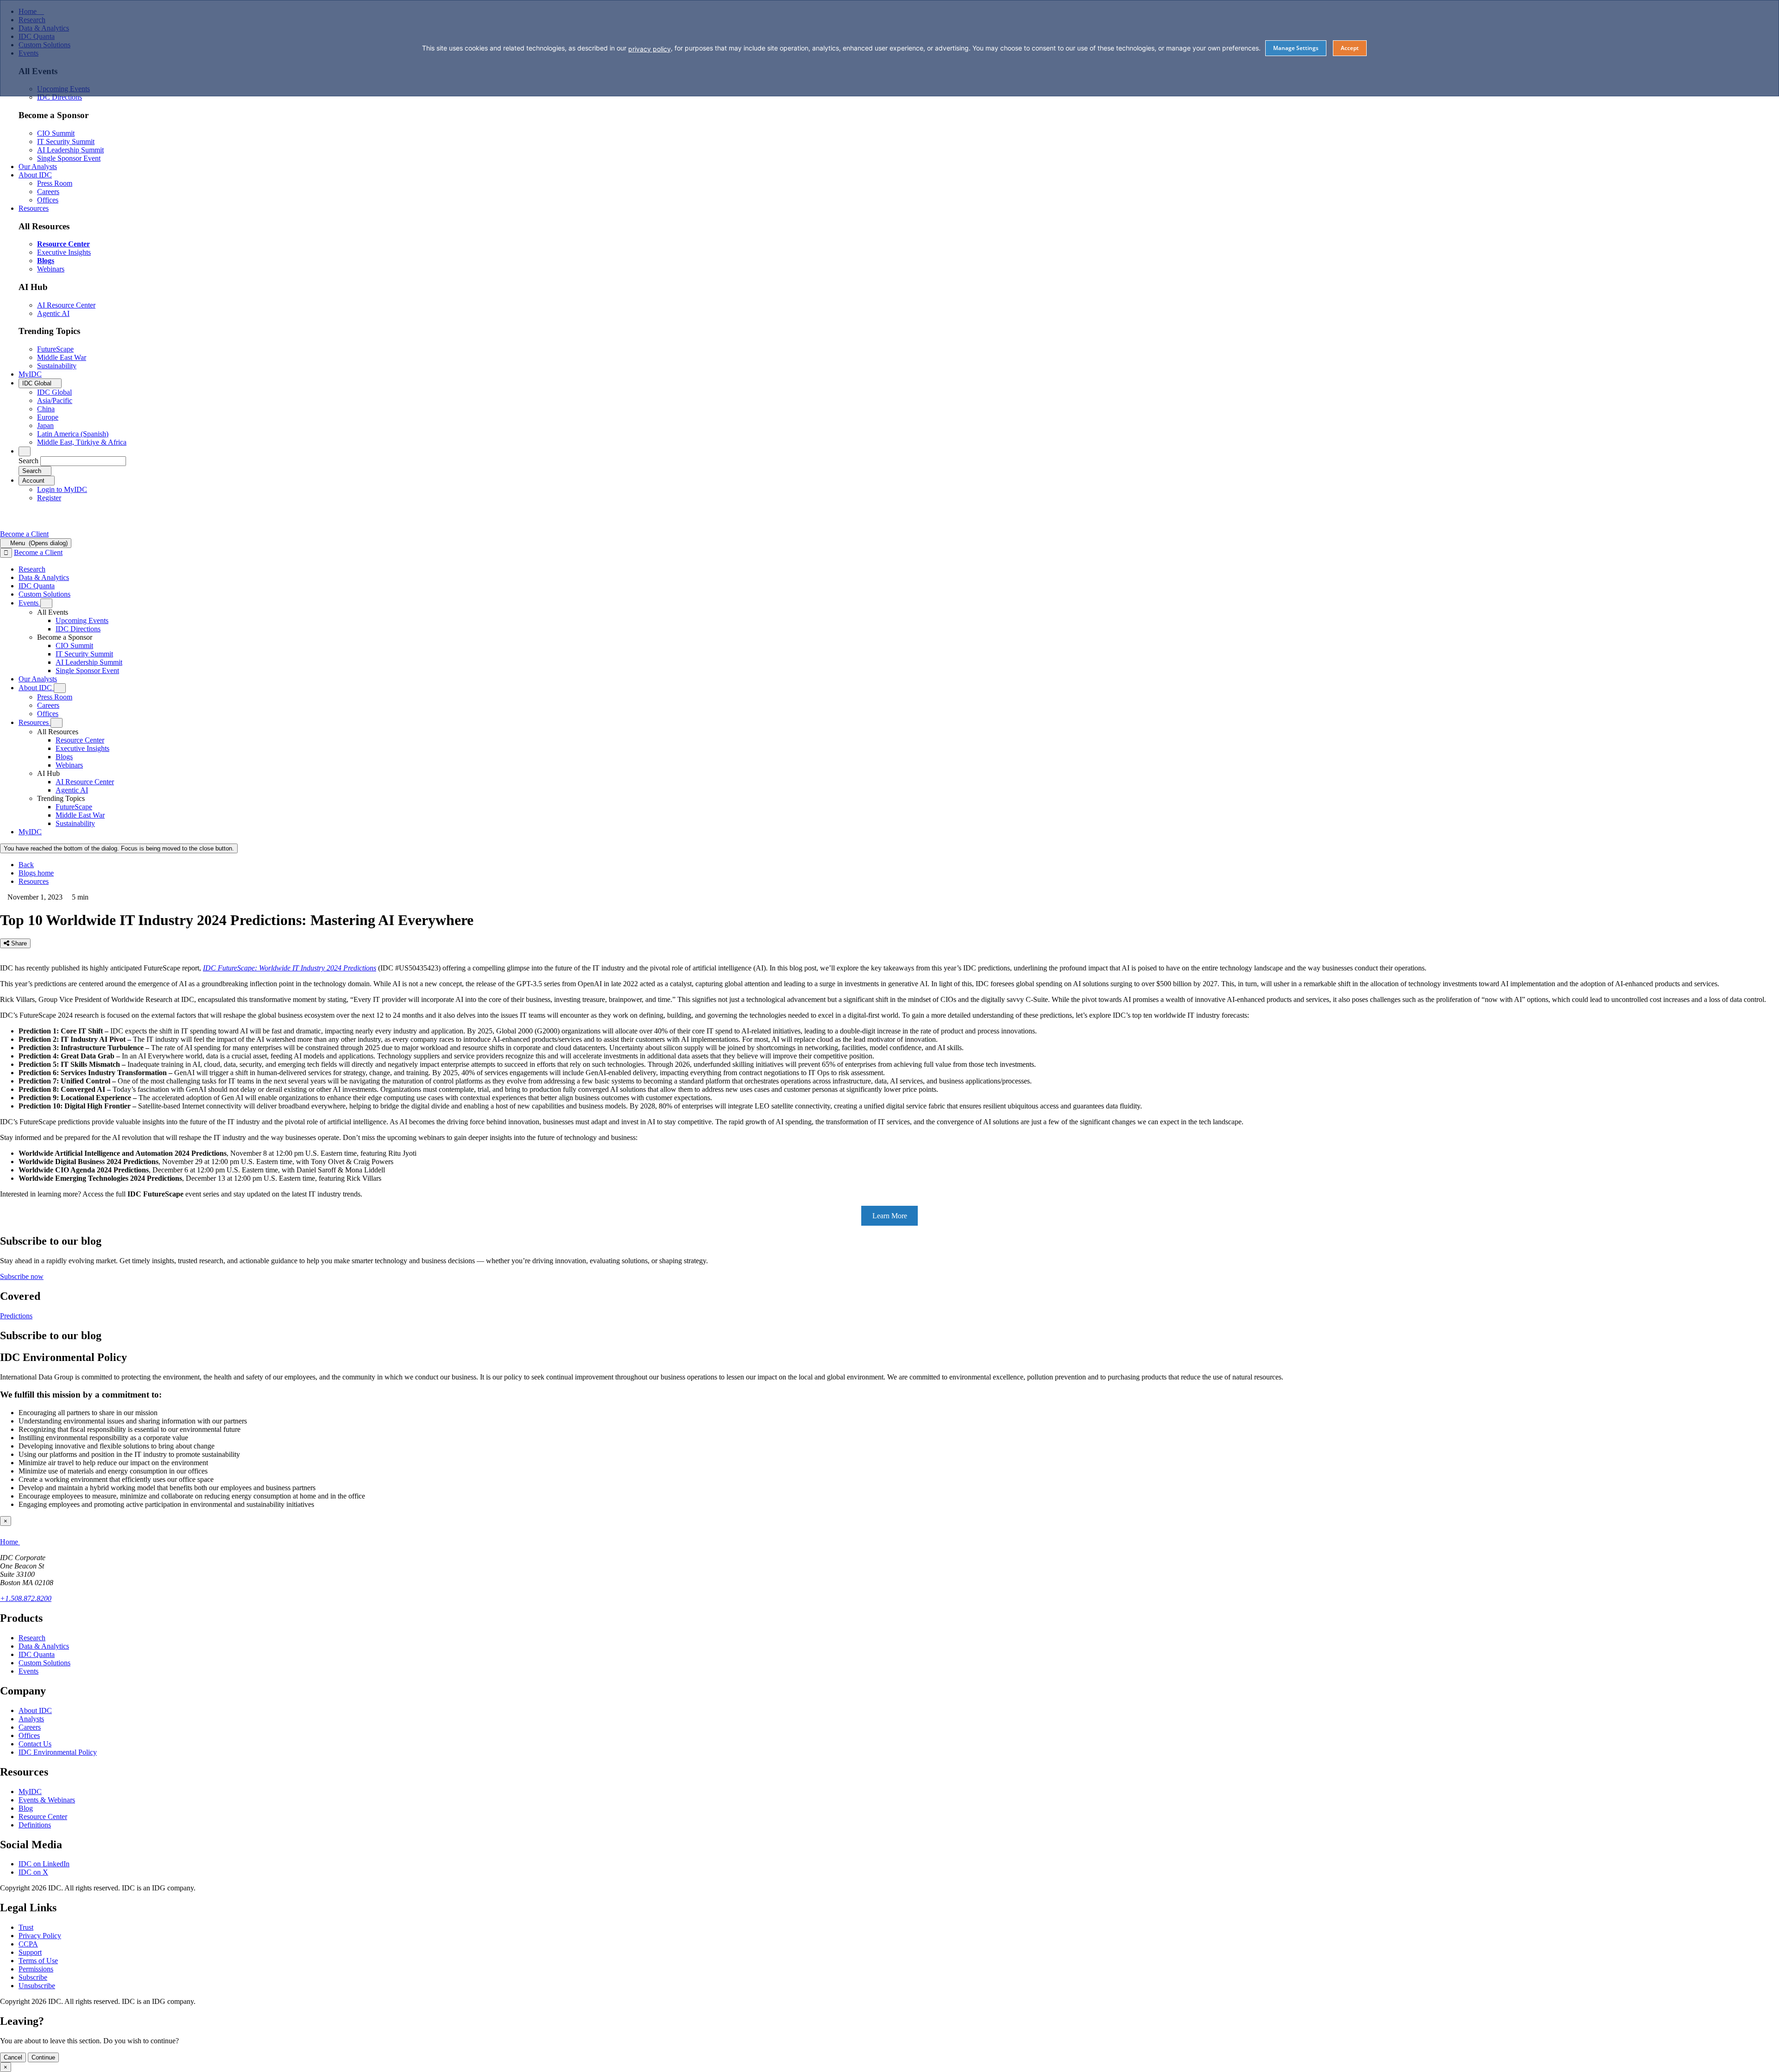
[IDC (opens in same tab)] (31, 526)
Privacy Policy (40, 1936)
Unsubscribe (37, 1986)
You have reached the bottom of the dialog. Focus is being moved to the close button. (119, 848)
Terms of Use (38, 1961)
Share (18, 943)
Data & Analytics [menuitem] (44, 577)
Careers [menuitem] (48, 192)
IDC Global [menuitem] (54, 392)
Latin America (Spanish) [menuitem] (73, 434)
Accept (1350, 48)
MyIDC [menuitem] (30, 374)
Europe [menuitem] (48, 417)
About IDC (35, 1710)
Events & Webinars (47, 1800)
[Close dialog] (6, 553)
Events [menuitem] (29, 603)
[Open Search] (25, 451)
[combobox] (83, 461)
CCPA (28, 1944)
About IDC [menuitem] (35, 175)
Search (28, 461)
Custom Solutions (44, 1663)
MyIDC (30, 1792)
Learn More (890, 1216)
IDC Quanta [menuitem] (37, 586)
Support (30, 1952)
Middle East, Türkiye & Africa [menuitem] (82, 442)
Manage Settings (1296, 48)
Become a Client (24, 534)
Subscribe (33, 1977)
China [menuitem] (46, 409)
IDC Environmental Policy (58, 1752)
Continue (43, 2057)
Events (28, 1671)
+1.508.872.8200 (26, 1598)
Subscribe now (22, 1276)
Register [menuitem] (49, 498)
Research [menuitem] (32, 569)
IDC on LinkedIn (44, 1864)
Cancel (13, 2057)
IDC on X (33, 1872)
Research (32, 1638)
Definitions (35, 1825)
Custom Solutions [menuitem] (44, 594)
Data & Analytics (44, 1646)
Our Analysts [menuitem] (38, 167)
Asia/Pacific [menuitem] (55, 400)
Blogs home (36, 873)
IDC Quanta (37, 1654)
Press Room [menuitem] (55, 183)
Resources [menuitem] (34, 208)
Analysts (31, 1719)
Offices (29, 1735)
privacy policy (650, 49)
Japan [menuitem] (45, 425)
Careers (30, 1727)
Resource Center (43, 1817)
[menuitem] (82, 620)
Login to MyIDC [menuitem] (62, 489)
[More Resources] (57, 723)
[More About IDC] (60, 688)
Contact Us (35, 1744)
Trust (26, 1927)
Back (26, 865)
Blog (26, 1808)
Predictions (16, 1316)
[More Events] (46, 603)
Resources (34, 881)
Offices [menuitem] (48, 200)
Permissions (36, 1969)
